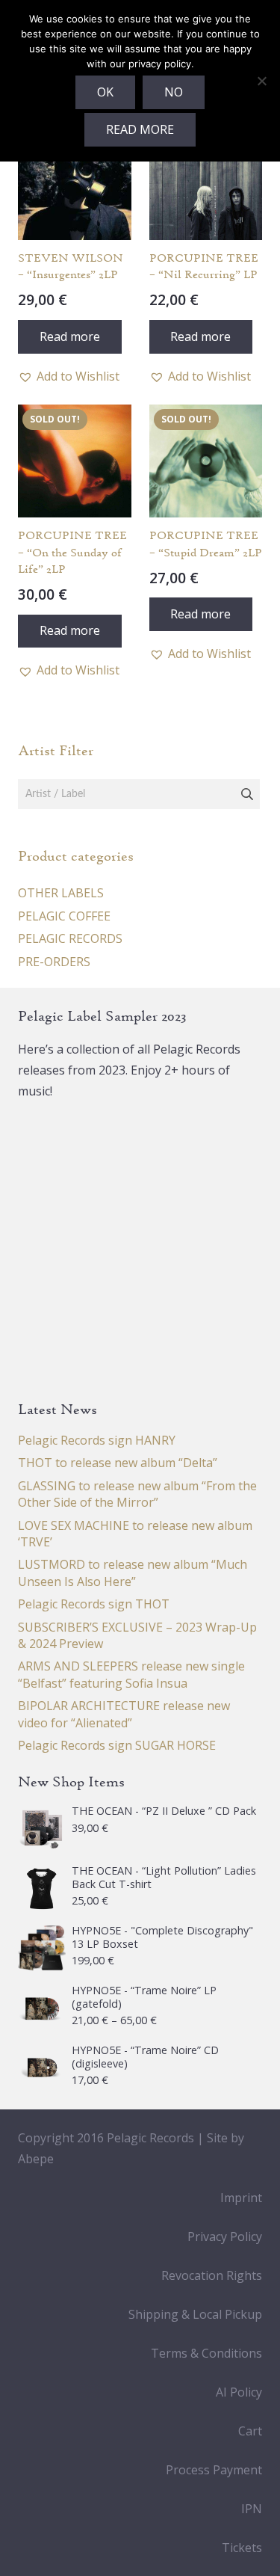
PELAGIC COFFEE (64, 916)
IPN (252, 2509)
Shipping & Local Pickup (195, 2314)
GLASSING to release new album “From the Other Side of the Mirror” (137, 1494)
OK (105, 92)
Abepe (36, 2159)
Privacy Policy (225, 2237)
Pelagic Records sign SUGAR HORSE (117, 1745)
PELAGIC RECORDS (70, 938)
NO (174, 92)
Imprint (241, 2198)
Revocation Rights (212, 2275)
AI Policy (239, 2392)
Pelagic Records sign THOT (94, 1604)
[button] (69, 376)
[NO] (261, 81)
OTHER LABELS (61, 893)
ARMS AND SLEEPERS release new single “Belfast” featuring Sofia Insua (131, 1674)
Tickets (242, 2548)
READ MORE (140, 129)
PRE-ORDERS (54, 962)
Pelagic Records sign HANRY (97, 1440)
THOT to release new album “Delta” (118, 1463)
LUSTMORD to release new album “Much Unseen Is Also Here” (133, 1573)
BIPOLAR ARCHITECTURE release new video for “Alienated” (124, 1714)
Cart (250, 2431)
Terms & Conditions (206, 2353)
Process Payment (214, 2470)
